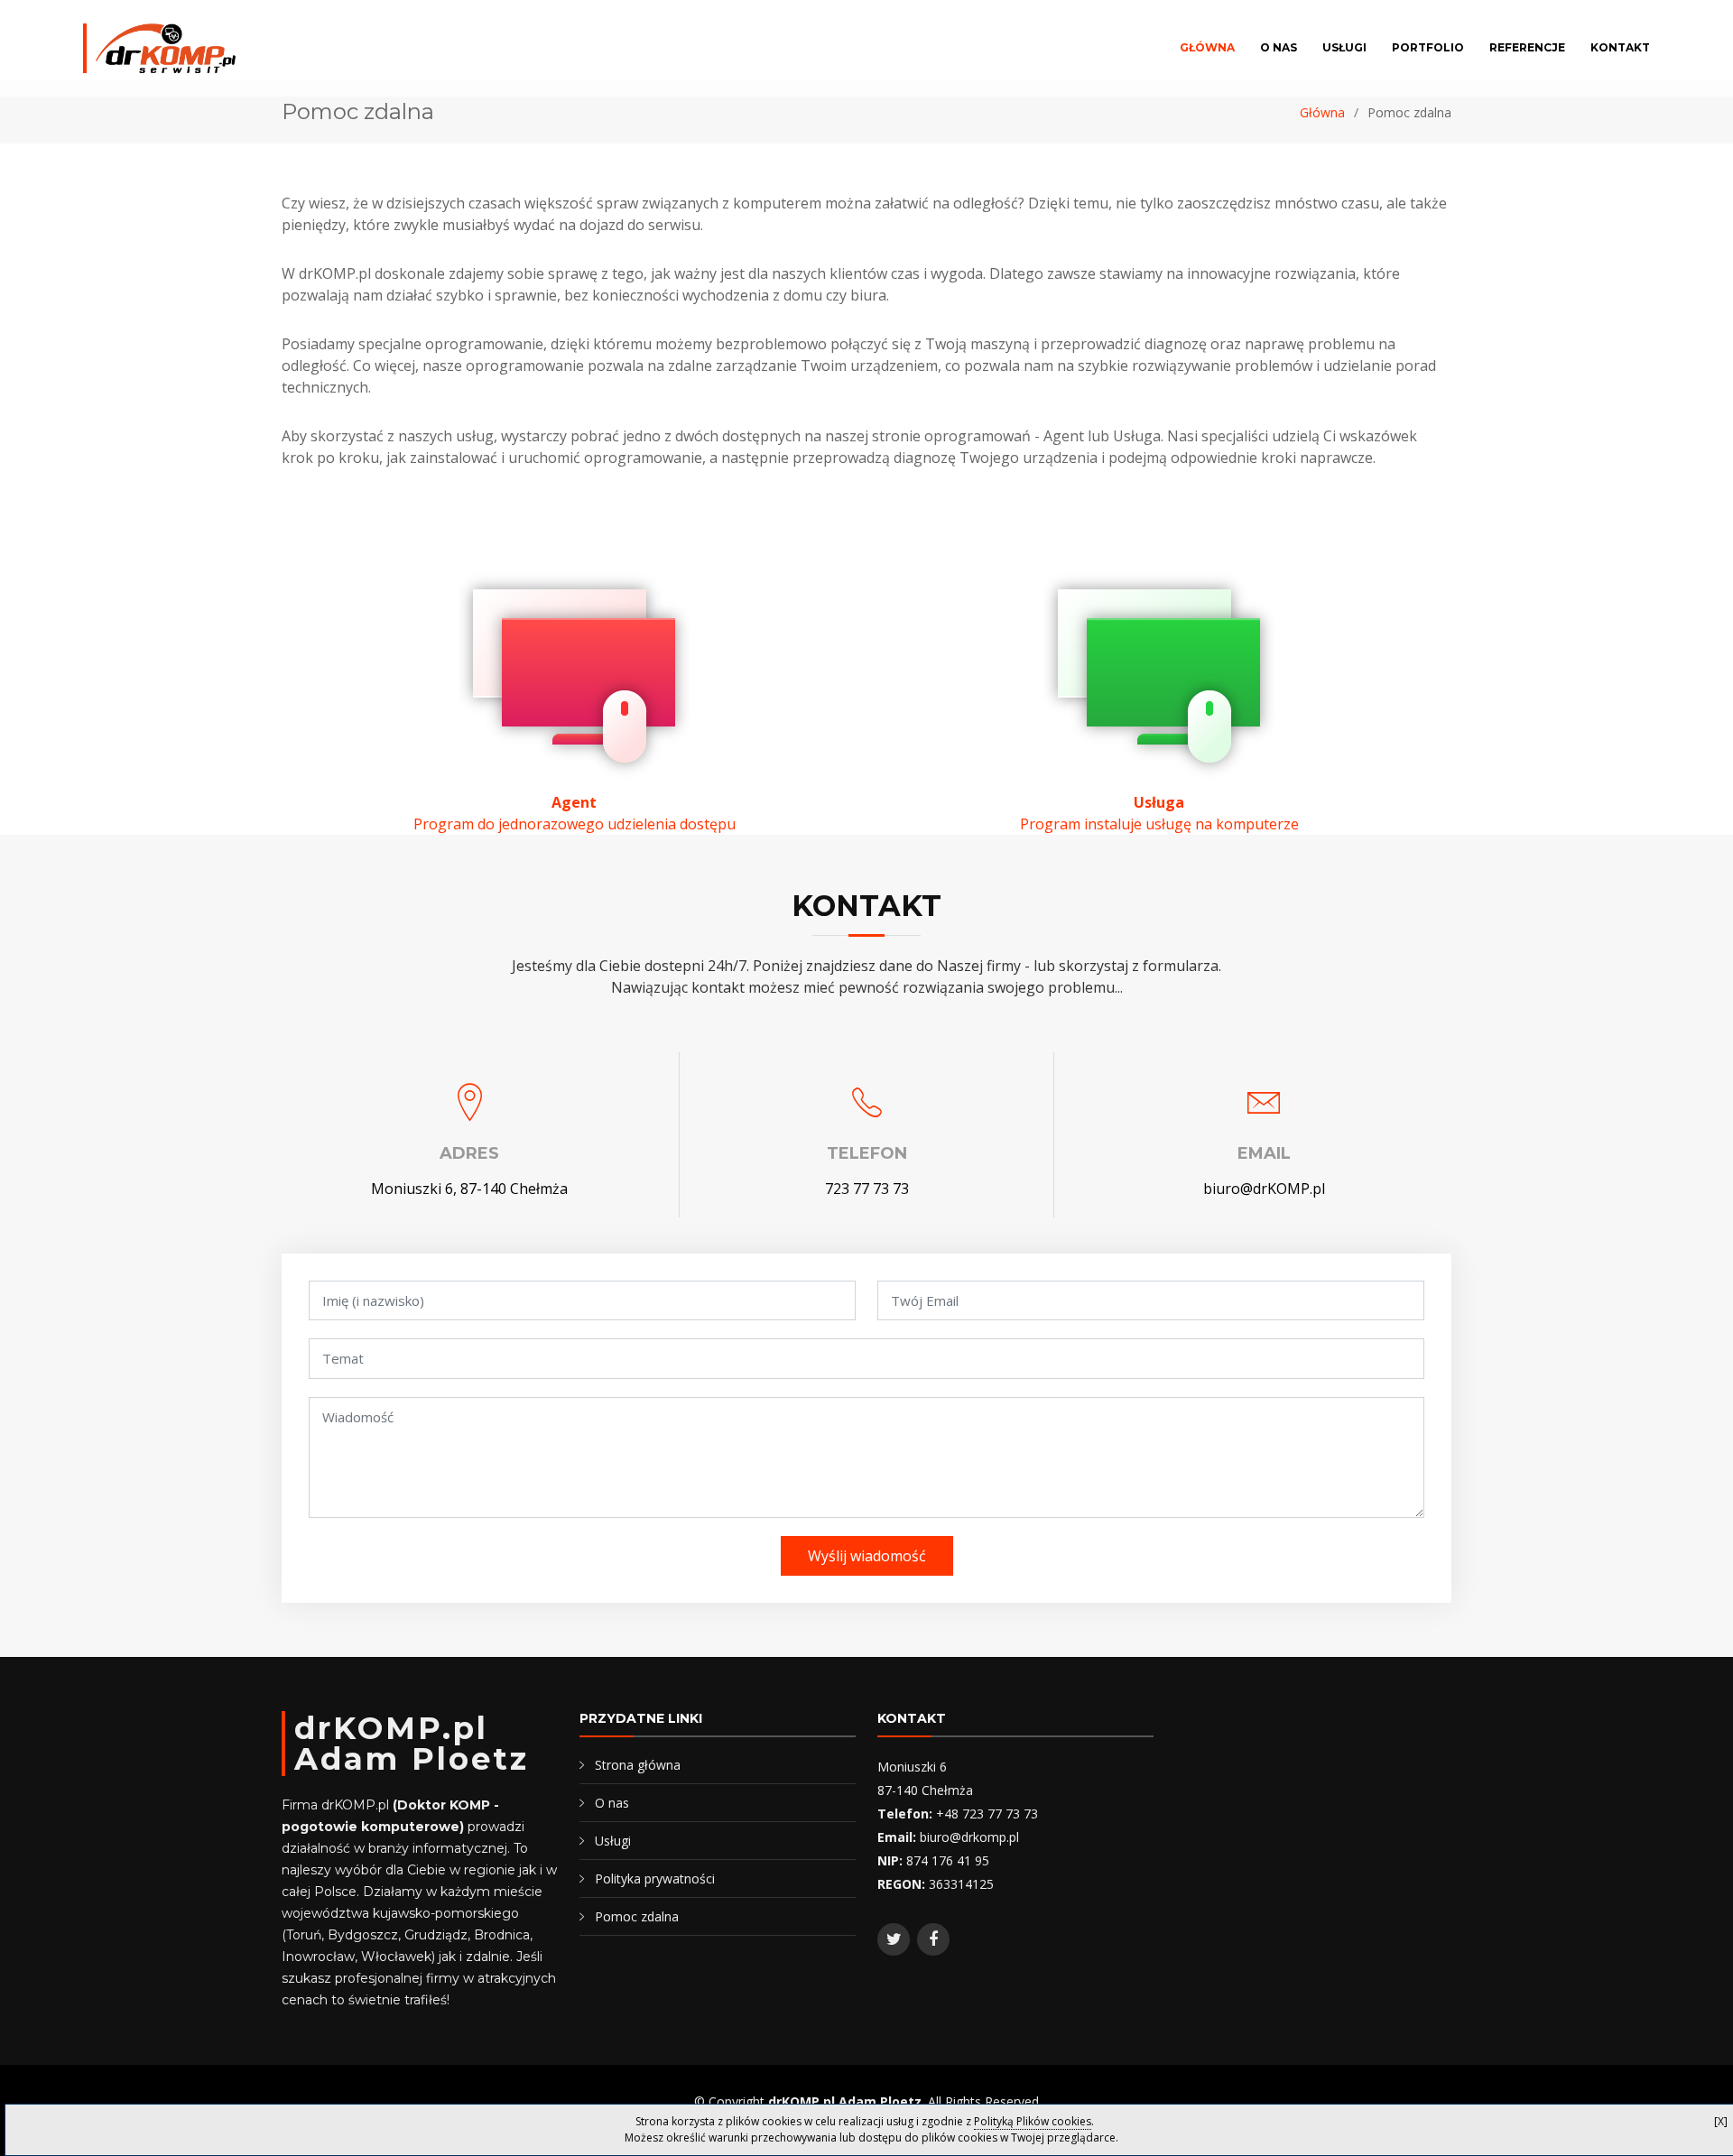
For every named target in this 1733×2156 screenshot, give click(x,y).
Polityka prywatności (655, 1878)
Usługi (1344, 47)
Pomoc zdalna (637, 1916)
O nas (1279, 47)
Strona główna (638, 1765)
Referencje (1527, 47)
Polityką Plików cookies (1033, 2121)
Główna (1207, 47)
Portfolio (1428, 47)
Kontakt (1620, 47)
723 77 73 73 (867, 1189)
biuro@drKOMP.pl (1264, 1189)
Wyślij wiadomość (867, 1556)
